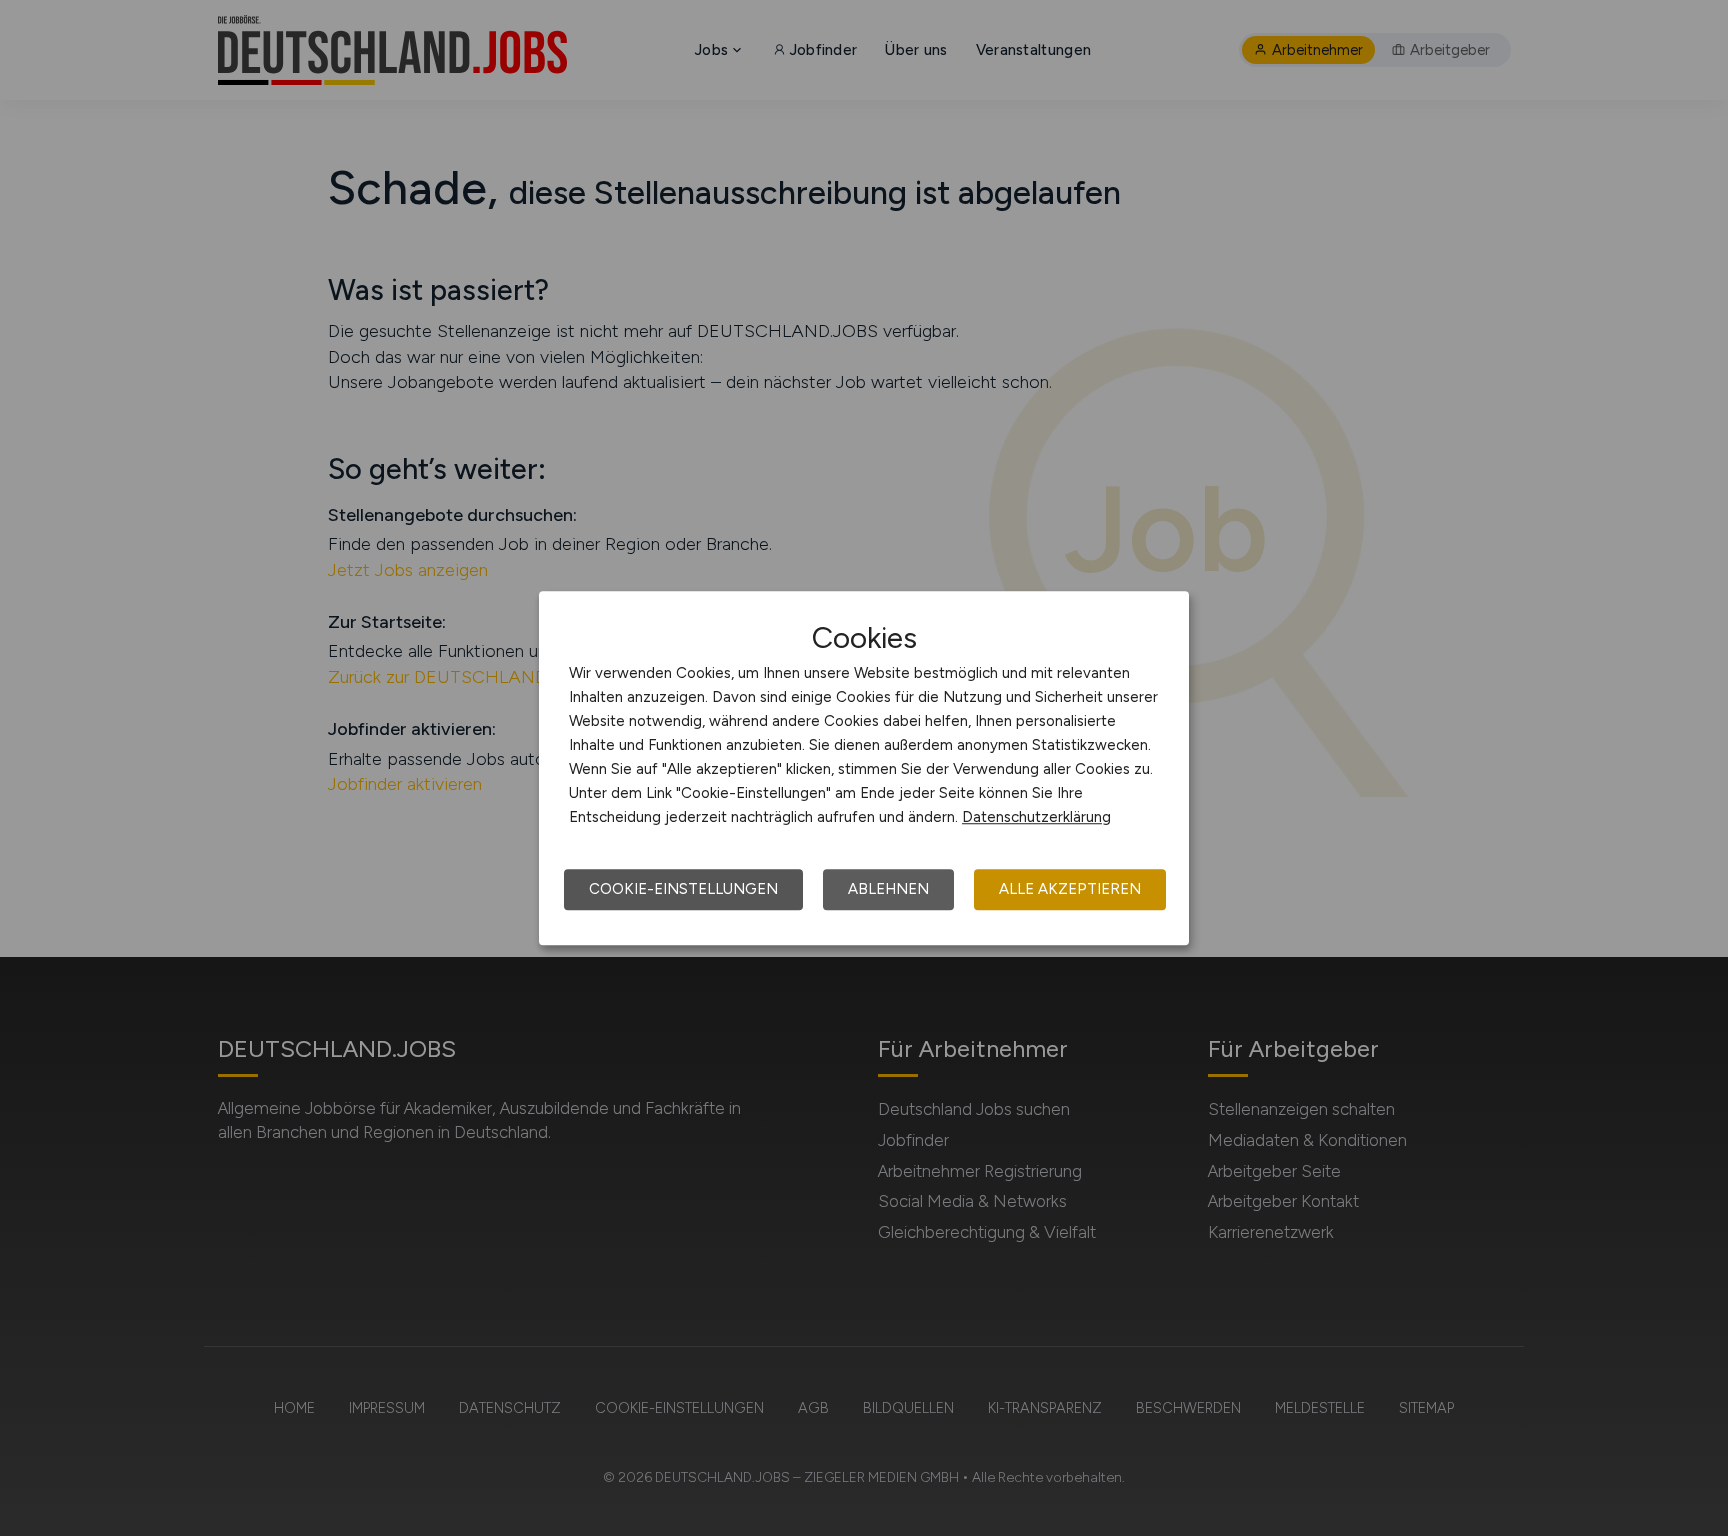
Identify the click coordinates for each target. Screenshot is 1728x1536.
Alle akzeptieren (1070, 889)
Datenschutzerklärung (1036, 817)
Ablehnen (888, 889)
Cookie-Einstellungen (683, 889)
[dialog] (864, 768)
